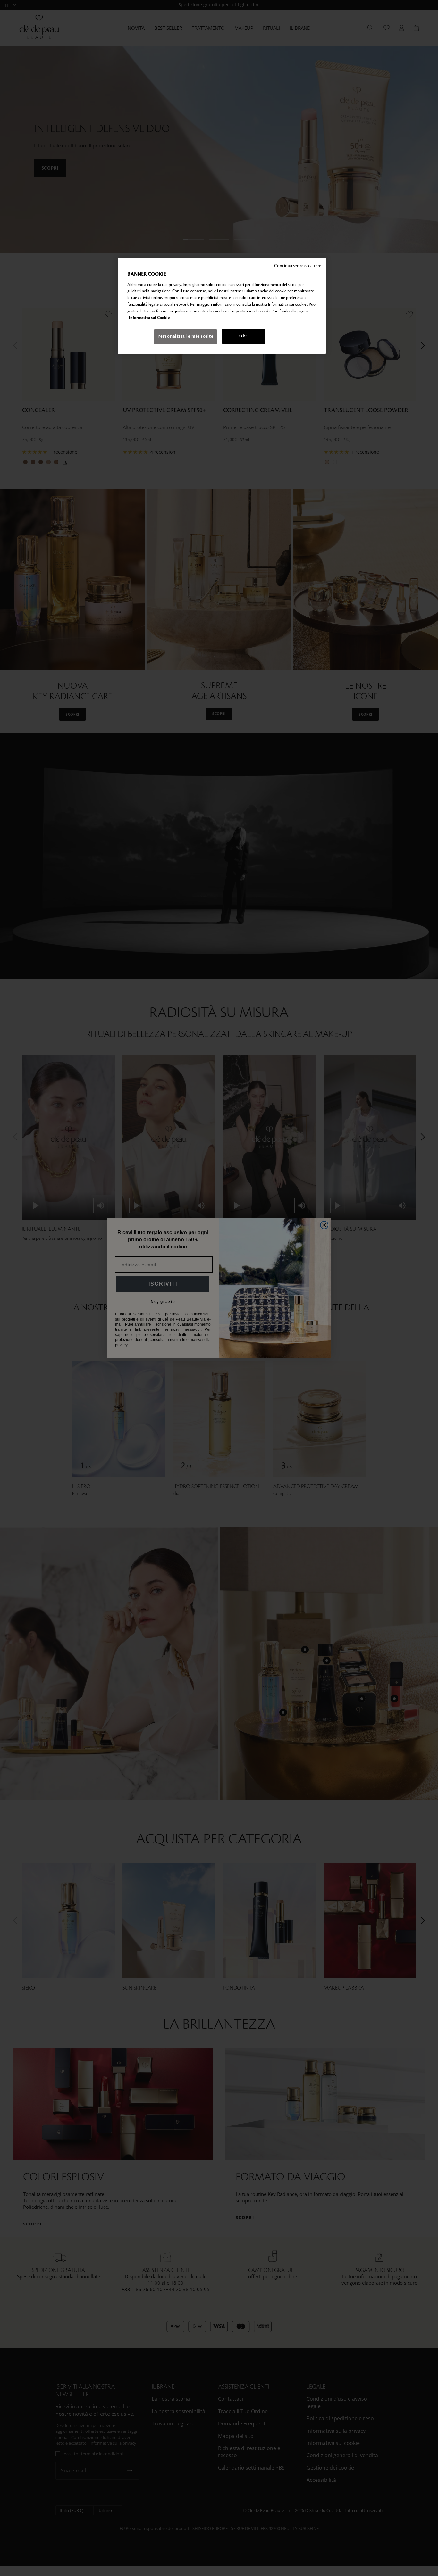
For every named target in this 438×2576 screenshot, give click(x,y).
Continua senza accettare (298, 266)
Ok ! (243, 336)
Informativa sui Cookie (149, 318)
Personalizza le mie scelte (185, 336)
